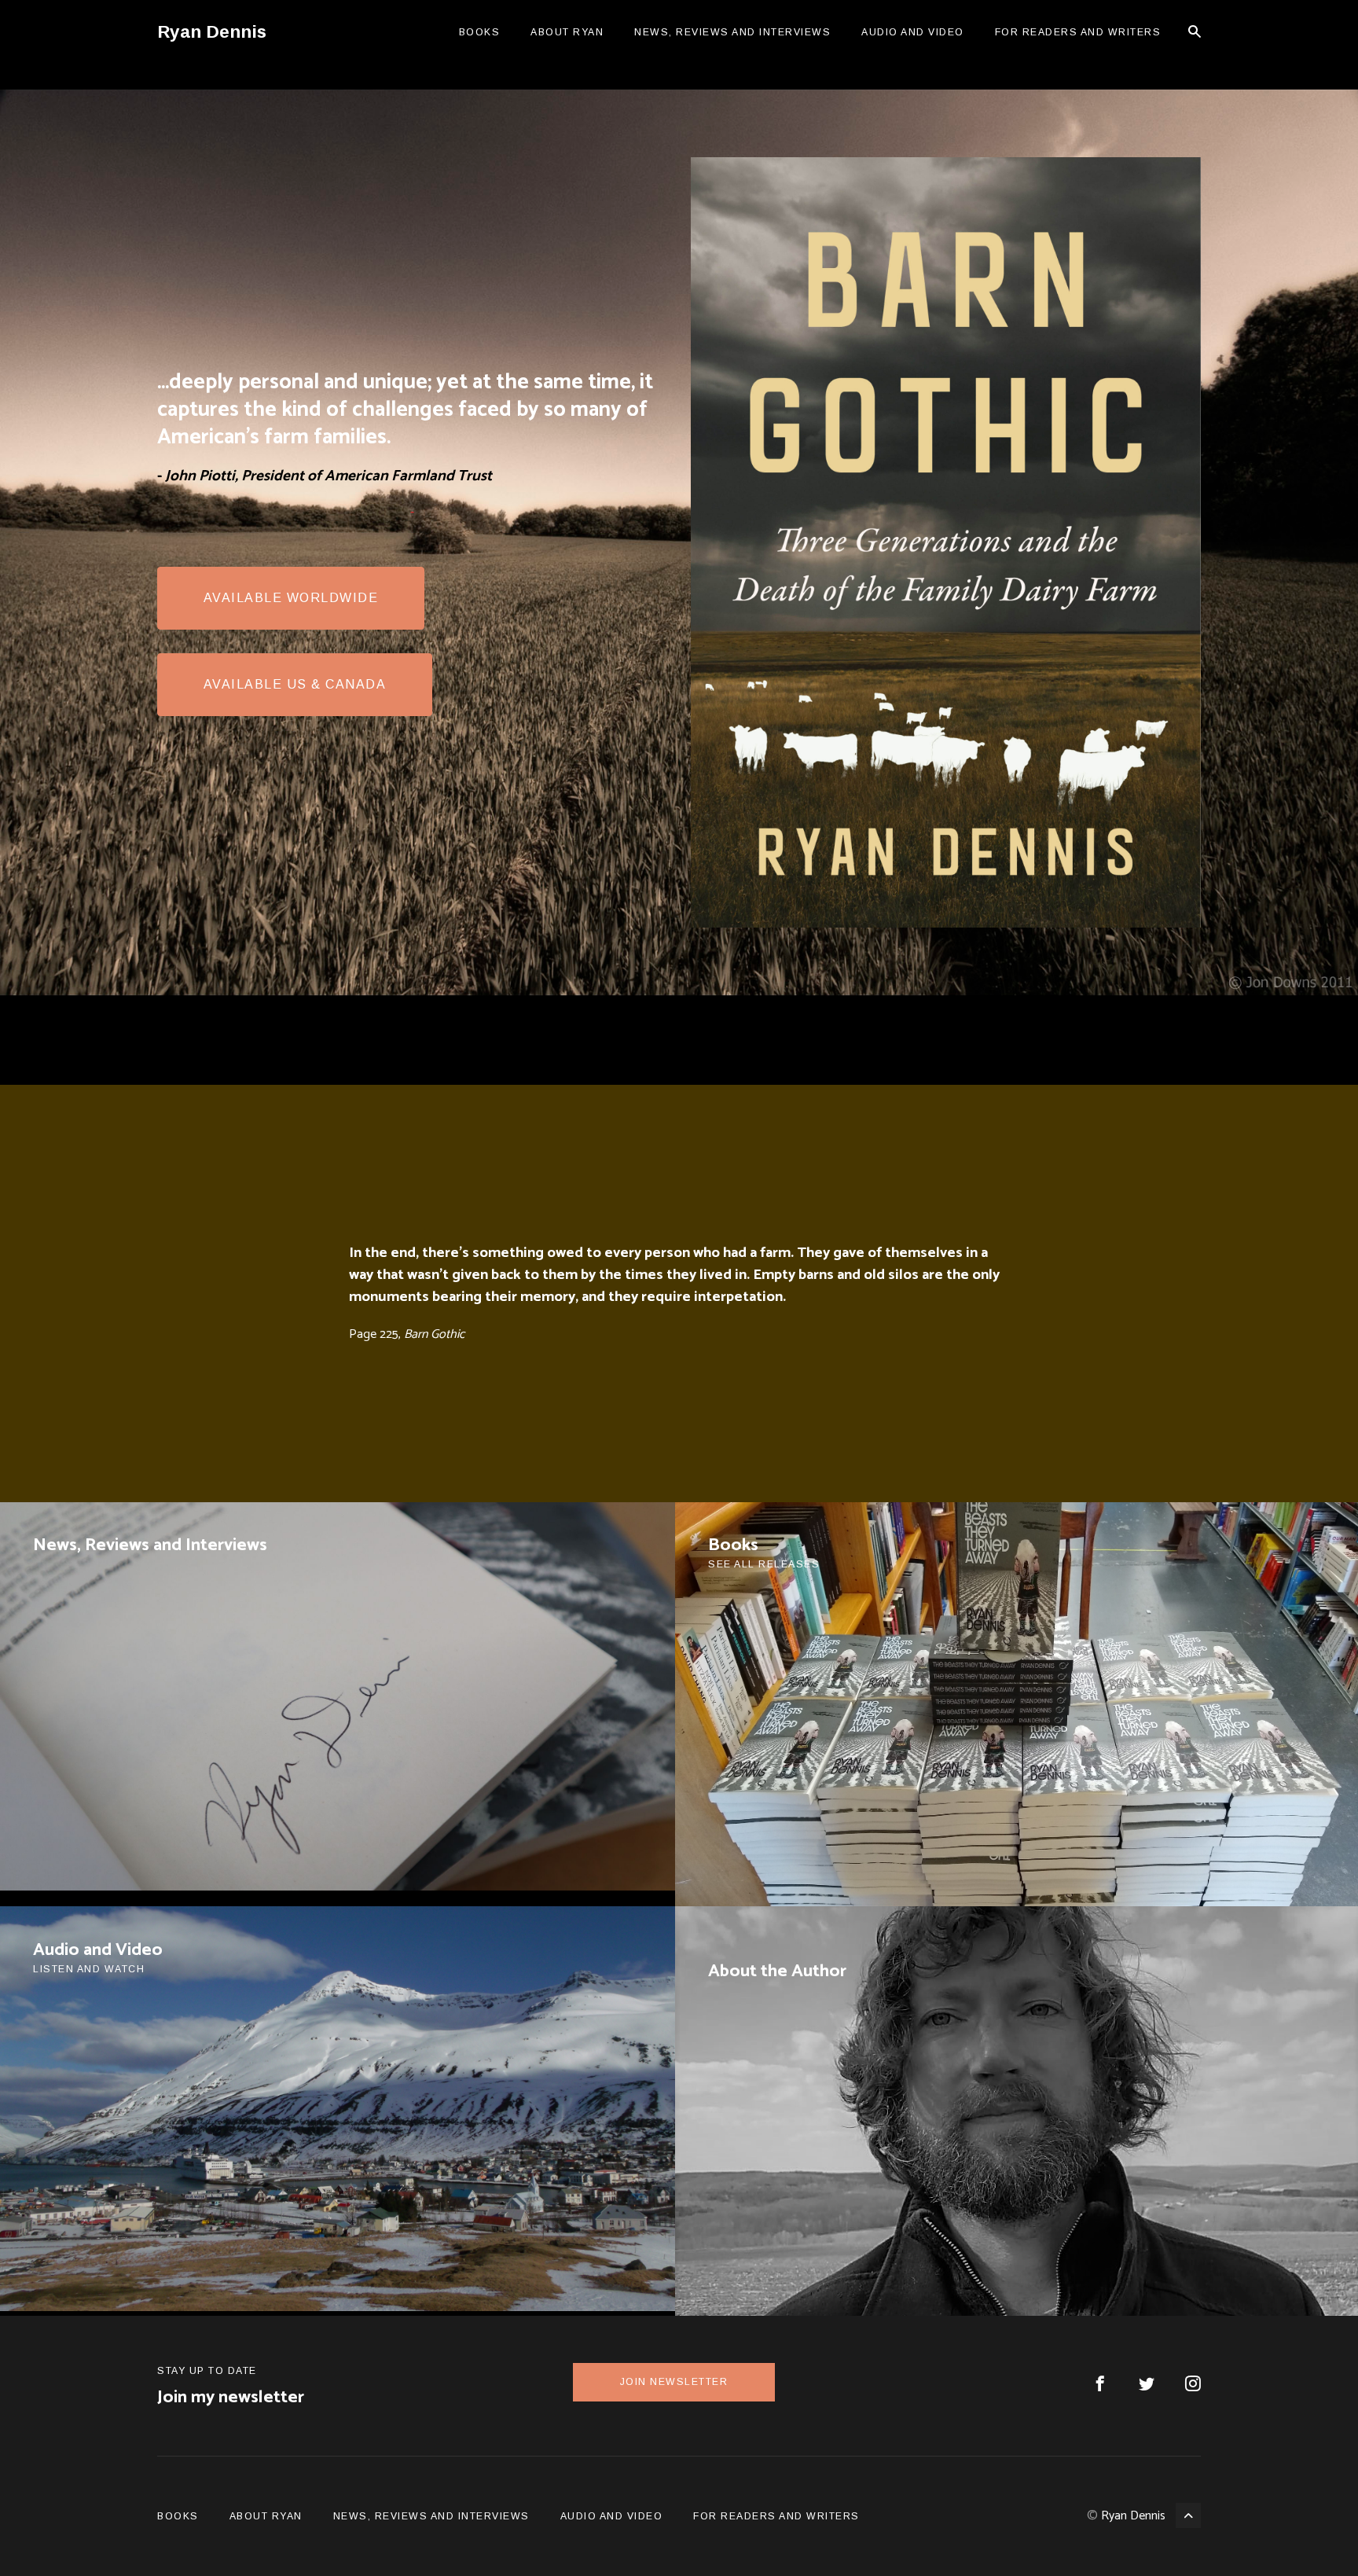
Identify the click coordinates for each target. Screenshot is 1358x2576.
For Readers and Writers (1078, 32)
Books (480, 32)
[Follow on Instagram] (1193, 2386)
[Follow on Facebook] (1100, 2386)
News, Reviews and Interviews (732, 32)
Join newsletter (674, 2382)
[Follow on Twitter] (1147, 2386)
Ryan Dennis (1133, 2516)
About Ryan (567, 32)
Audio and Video (913, 32)
